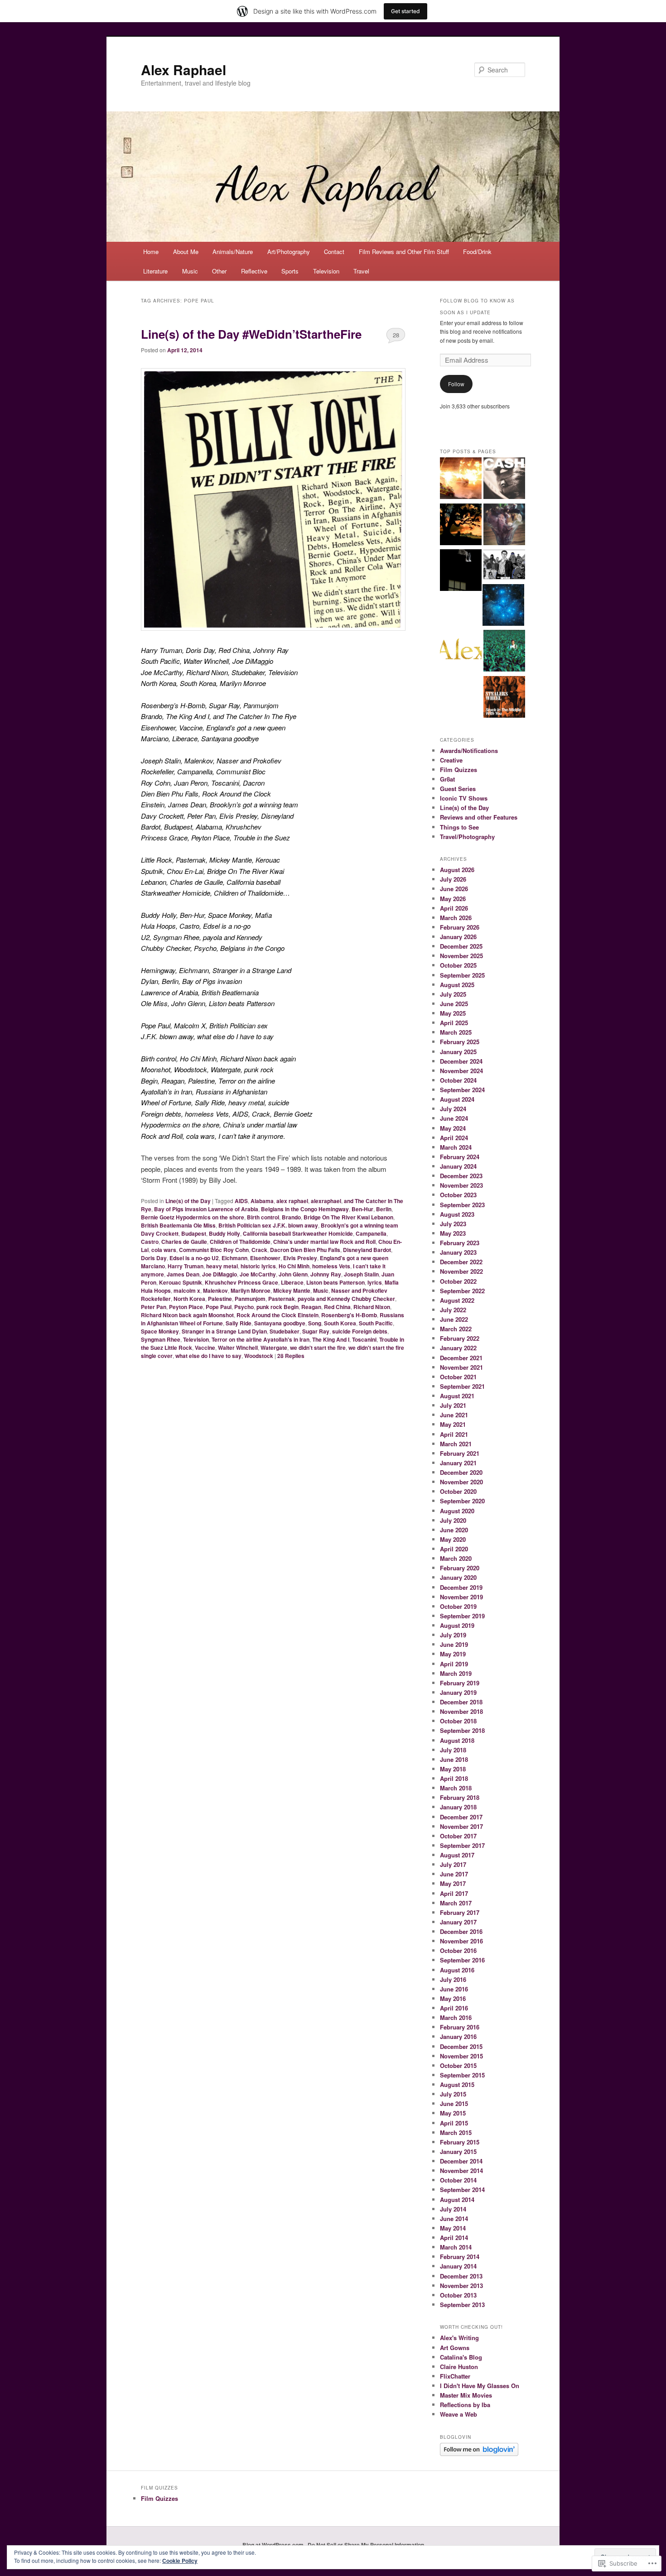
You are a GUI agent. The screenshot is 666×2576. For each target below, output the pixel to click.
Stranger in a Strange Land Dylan (224, 1331)
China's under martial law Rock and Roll (324, 1242)
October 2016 (458, 1950)
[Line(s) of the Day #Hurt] (504, 480)
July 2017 (453, 1864)
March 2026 (456, 918)
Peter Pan (154, 1307)
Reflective (254, 271)
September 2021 (462, 1386)
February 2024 (460, 1157)
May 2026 (453, 899)
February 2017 (460, 1912)
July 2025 (453, 994)
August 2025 (457, 985)
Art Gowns (455, 2348)
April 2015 (454, 2123)
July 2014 (453, 2209)
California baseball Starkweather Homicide (298, 1233)
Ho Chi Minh (294, 1266)
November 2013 (461, 2286)
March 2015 (456, 2132)
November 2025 (461, 956)
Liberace (292, 1282)
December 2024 (461, 1061)
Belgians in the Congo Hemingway (305, 1209)
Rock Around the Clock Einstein (277, 1315)
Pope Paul (219, 1307)
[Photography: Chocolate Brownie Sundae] (504, 526)
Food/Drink (477, 252)
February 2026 (460, 927)
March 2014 (456, 2247)
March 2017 (456, 1903)
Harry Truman (186, 1266)
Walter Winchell (238, 1348)
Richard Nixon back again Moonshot (187, 1315)
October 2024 (458, 1080)
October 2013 (458, 2295)
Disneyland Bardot (367, 1250)
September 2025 (462, 975)
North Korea (189, 1299)
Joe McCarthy (258, 1274)
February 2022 (460, 1338)
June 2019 (454, 1644)
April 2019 (454, 1664)
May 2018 (453, 1769)
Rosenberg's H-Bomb (349, 1315)
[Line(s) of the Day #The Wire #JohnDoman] (504, 566)
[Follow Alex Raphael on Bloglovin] (479, 2454)
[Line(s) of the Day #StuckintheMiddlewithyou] (504, 698)
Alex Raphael (183, 70)
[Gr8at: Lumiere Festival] (461, 571)
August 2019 (457, 1625)
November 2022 (461, 1271)
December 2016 (461, 1931)
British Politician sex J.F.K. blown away (268, 1225)
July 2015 (453, 2094)
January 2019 (458, 1692)
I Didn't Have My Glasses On (480, 2386)
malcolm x (187, 1290)
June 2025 (454, 1004)
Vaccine (205, 1348)
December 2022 (461, 1262)
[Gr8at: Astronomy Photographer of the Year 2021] (503, 606)
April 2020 (454, 1549)
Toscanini (364, 1339)
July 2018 (453, 1750)
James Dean (183, 1274)
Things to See (459, 827)
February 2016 (460, 2027)
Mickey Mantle (292, 1290)
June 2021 (454, 1415)
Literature (155, 271)
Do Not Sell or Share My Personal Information (366, 2545)
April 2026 (454, 908)
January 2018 (458, 1807)
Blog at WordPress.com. (274, 2545)
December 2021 (461, 1358)
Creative (451, 760)
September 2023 (462, 1205)
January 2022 (458, 1348)
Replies (291, 1356)
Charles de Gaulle (184, 1242)
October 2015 (458, 2065)
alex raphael (292, 1201)
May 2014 (453, 2228)
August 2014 (457, 2199)
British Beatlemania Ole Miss (178, 1225)
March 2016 (456, 2017)
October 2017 (458, 1836)
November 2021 (461, 1367)
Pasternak (282, 1299)
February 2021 (460, 1453)
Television (326, 271)
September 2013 (462, 2305)
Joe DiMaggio (220, 1274)
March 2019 (456, 1673)
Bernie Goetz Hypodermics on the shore (193, 1217)
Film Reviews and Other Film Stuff (404, 252)
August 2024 (457, 1099)
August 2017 (457, 1855)
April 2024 (454, 1138)
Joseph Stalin (361, 1274)
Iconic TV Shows (464, 798)
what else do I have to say (208, 1356)
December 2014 (461, 2161)
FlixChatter (455, 2376)
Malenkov (215, 1290)
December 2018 (461, 1702)
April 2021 (454, 1434)
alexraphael (326, 1201)
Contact (334, 252)
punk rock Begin (277, 1307)
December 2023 (461, 1176)
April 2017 (454, 1893)
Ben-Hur (362, 1209)
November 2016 (461, 1941)
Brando (291, 1217)
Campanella (371, 1233)
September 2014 (462, 2190)
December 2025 (461, 946)
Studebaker (285, 1331)
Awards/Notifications (469, 751)
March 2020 (456, 1558)
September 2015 (462, 2075)
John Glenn (293, 1274)
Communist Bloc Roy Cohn (214, 1250)
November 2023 (461, 1185)
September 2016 (462, 1960)
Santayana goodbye (280, 1323)
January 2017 (458, 1922)
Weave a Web (458, 2414)
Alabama (262, 1201)
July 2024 (453, 1109)
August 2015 (457, 2084)
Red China (337, 1307)
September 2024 (462, 1090)
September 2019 (462, 1616)
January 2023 (458, 1252)
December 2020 (461, 1472)
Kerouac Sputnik (181, 1282)
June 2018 (454, 1759)
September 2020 (462, 1501)
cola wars (164, 1250)
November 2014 (461, 2171)
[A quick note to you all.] (461, 652)
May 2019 (453, 1654)
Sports (290, 271)
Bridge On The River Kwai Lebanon (348, 1217)
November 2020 (461, 1482)
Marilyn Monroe (251, 1290)
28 (396, 335)
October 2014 (458, 2180)
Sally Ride (239, 1323)
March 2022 (456, 1329)
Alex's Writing (459, 2338)
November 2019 (461, 1597)
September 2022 (462, 1291)
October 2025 (458, 965)
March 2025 (456, 1032)
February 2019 (460, 1683)
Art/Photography (289, 252)
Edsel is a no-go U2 (194, 1258)
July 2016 (453, 1979)
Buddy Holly (224, 1233)
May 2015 (453, 2113)
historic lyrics (258, 1266)
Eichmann (234, 1258)
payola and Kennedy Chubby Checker (346, 1299)
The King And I (331, 1339)
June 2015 (454, 2103)
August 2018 (457, 1740)
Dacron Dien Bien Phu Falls (305, 1250)
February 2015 (460, 2142)
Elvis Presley (300, 1258)
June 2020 (454, 1530)
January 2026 (458, 937)
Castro (150, 1242)
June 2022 (454, 1319)
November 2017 (461, 1826)
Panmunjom (250, 1299)
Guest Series (458, 789)
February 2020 (460, 1568)
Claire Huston (459, 2367)
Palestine (220, 1299)
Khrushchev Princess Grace (241, 1282)
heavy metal (222, 1266)
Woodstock (259, 1356)
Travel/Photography (467, 837)
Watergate (274, 1348)
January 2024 (458, 1166)
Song (315, 1323)
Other (219, 271)
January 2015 (458, 2151)
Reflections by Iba (465, 2405)
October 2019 (458, 1606)
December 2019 (461, 1587)
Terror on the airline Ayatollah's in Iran (261, 1339)
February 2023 (460, 1243)
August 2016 (457, 1970)
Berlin (384, 1209)
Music (190, 271)
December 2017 (461, 1817)
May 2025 (453, 1013)
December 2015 (461, 2046)
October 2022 (458, 1281)
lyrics (375, 1282)
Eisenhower (265, 1258)
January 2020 (458, 1577)
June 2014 (454, 2219)
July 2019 (453, 1635)
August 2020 (457, 1511)
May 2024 (453, 1128)
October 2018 (458, 1721)
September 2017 (462, 1845)
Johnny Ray (326, 1274)
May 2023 (453, 1233)
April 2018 (454, 1778)
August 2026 (457, 870)
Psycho (244, 1307)
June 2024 (454, 1118)
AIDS (241, 1201)
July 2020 (453, 1520)
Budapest (194, 1233)
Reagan (311, 1307)
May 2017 (453, 1883)
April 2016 (454, 2008)
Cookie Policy (180, 2561)
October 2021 (458, 1377)
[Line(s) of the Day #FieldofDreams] (504, 652)
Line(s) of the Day (188, 1201)
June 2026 (454, 889)
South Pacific (376, 1323)
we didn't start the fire (318, 1348)
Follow (456, 384)
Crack (259, 1250)
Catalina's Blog (461, 2357)
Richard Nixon (372, 1307)
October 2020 (458, 1491)
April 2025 (454, 1023)
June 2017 (454, 1874)
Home (151, 252)
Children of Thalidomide (240, 1242)
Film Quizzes (458, 770)
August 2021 (457, 1396)
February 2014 (460, 2257)
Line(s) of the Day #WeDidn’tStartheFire (251, 334)
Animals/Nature (233, 252)
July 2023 (453, 1224)
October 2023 (458, 1195)
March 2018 (456, 1788)
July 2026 (453, 879)
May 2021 (453, 1424)
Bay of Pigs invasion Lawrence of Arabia (206, 1209)
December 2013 (461, 2276)
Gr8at (447, 779)
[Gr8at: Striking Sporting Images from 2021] (461, 480)
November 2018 (461, 1711)
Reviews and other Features (479, 817)
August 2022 (457, 1300)
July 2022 (453, 1310)
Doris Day (154, 1258)
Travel (361, 271)
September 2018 (462, 1730)
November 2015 (461, 2056)
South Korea (340, 1323)
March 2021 (456, 1444)
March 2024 (456, 1147)
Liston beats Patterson (335, 1282)
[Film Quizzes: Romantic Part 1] (461, 526)
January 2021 (458, 1463)
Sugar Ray (316, 1331)
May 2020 (453, 1539)
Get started (405, 11)
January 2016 (458, 2036)
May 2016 (453, 1998)
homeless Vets (331, 1266)
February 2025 (460, 1042)
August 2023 (457, 1214)
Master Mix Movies (466, 2395)
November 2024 (461, 1071)
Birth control (263, 1217)
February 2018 (460, 1797)
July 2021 (453, 1405)
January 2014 (458, 2266)
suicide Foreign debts (360, 1331)
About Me (186, 252)
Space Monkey (160, 1331)
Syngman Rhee (161, 1339)
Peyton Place (186, 1307)
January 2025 (458, 1052)
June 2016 (454, 1989)
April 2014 (454, 2238)
